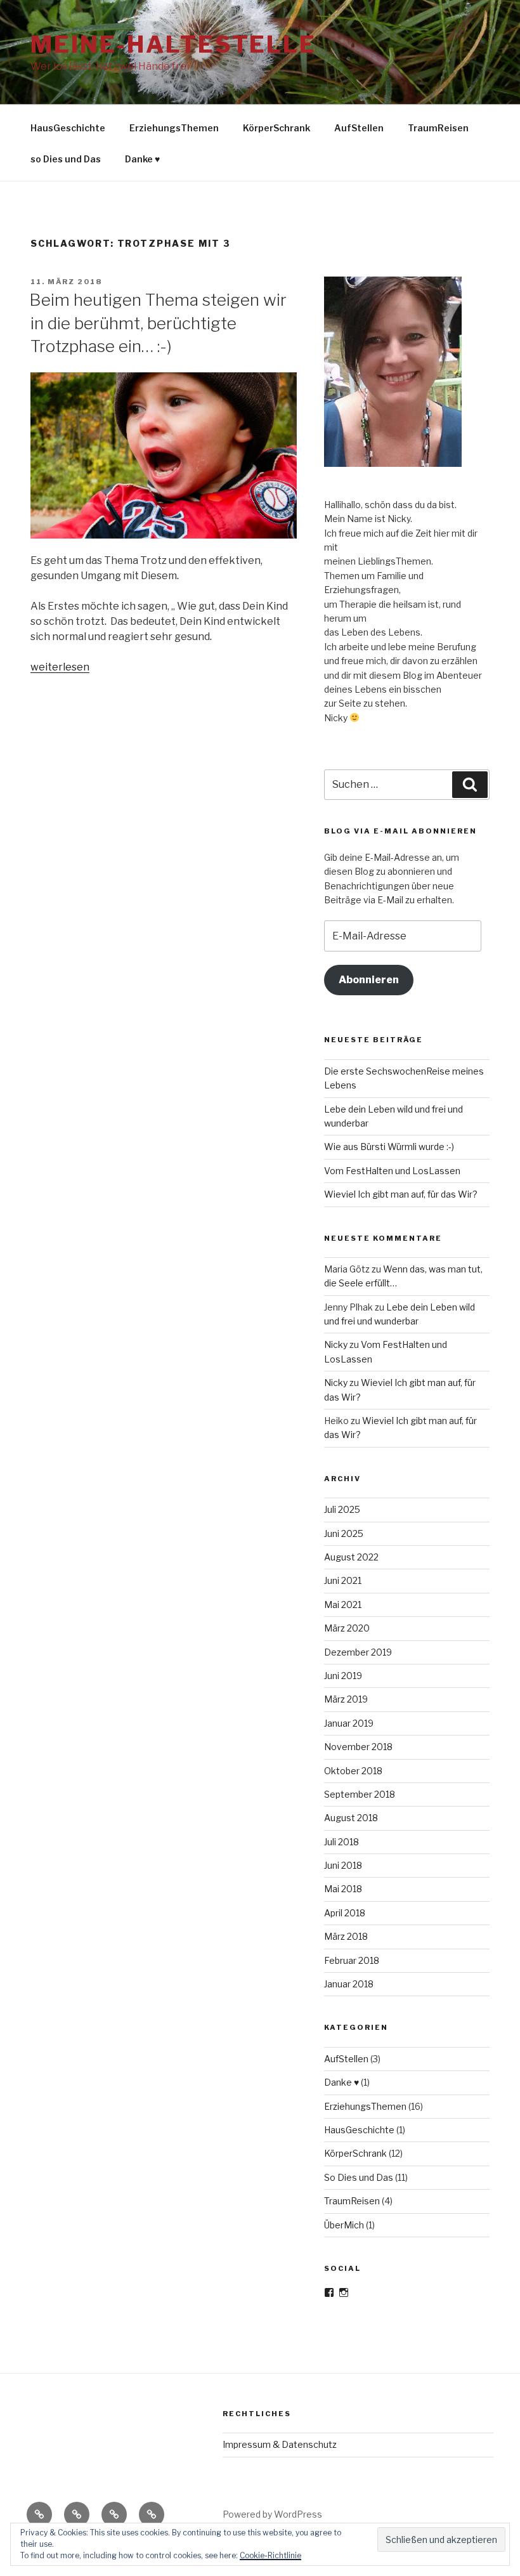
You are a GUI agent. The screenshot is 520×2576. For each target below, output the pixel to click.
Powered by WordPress (272, 2514)
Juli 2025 (342, 1509)
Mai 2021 (343, 1605)
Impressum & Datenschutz (280, 2444)
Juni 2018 (343, 1865)
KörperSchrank (276, 128)
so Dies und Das (66, 159)
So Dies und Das (359, 2177)
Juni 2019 (343, 1676)
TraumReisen (438, 128)
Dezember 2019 (358, 1652)
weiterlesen (60, 667)
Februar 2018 (352, 1960)
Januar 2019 (349, 1723)
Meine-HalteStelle (173, 44)
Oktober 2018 (353, 1771)
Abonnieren (369, 980)
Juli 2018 (341, 1842)
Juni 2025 (344, 1533)
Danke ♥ (142, 159)
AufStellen (359, 128)
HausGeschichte (68, 128)
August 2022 (351, 1557)
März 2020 (347, 1628)
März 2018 (346, 1936)
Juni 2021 (343, 1580)
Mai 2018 (343, 1889)
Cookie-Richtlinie (270, 2555)
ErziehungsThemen (174, 128)
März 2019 (346, 1699)
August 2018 (351, 1818)
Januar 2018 (349, 1984)
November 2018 (358, 1747)
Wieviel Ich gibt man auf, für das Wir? (401, 1194)
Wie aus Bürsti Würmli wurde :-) (389, 1147)
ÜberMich (344, 2225)
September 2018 (360, 1794)
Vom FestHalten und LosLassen (392, 1171)
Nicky (336, 1344)
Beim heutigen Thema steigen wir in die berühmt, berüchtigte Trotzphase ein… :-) (158, 323)
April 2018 (345, 1913)
